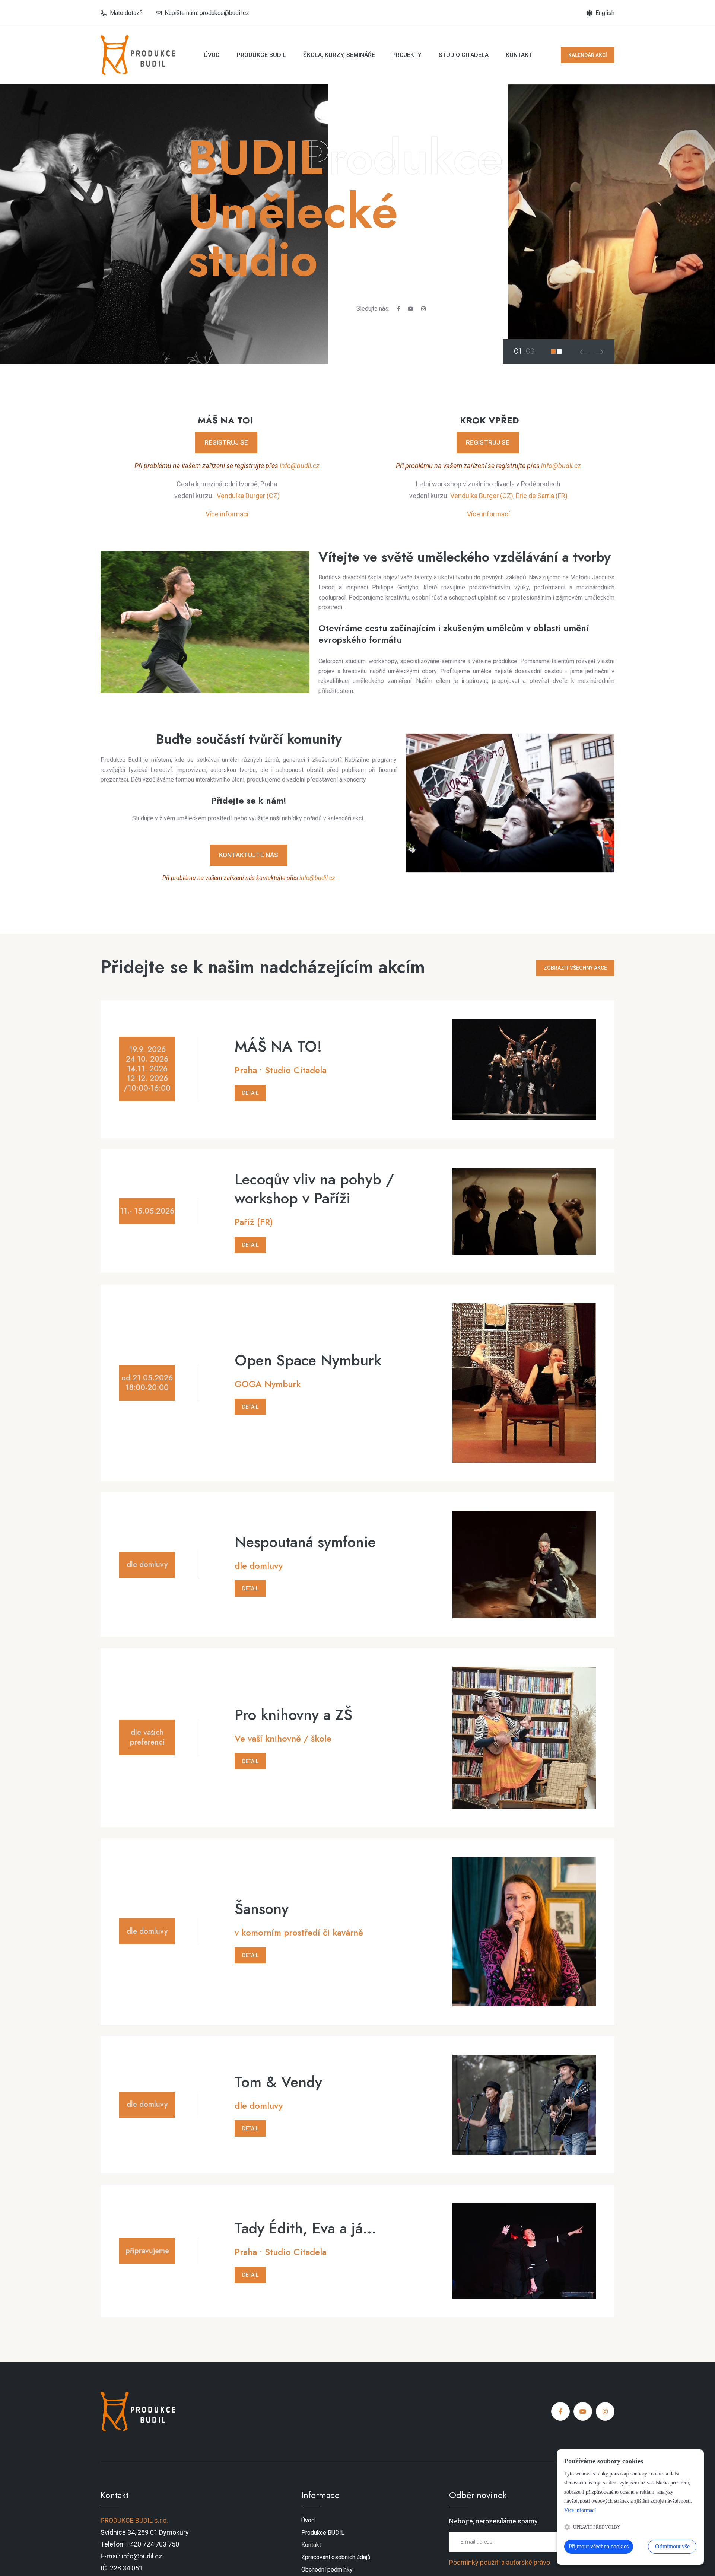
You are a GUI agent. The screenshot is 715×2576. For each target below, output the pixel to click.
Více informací (227, 514)
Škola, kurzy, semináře (339, 55)
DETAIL (250, 1093)
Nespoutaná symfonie (305, 1542)
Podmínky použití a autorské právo (500, 2562)
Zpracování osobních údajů (336, 2557)
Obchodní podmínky (327, 2569)
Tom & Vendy (278, 2082)
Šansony (262, 1909)
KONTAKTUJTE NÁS (249, 855)
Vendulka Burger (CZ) (248, 496)
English (605, 13)
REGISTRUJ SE (226, 442)
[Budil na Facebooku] (399, 309)
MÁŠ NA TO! (278, 1047)
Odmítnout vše (672, 2546)
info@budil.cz (300, 466)
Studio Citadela (464, 55)
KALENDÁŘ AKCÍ (588, 55)
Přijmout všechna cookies (599, 2546)
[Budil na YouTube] (411, 309)
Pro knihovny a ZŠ (293, 1715)
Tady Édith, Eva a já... (305, 2228)
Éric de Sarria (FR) (542, 496)
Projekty (407, 55)
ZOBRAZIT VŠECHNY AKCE (575, 968)
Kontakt (519, 55)
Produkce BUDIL (261, 55)
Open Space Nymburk (308, 1360)
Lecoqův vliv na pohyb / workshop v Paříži (314, 1189)
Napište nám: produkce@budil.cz (207, 13)
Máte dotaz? (126, 13)
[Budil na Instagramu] (423, 309)
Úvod (212, 55)
